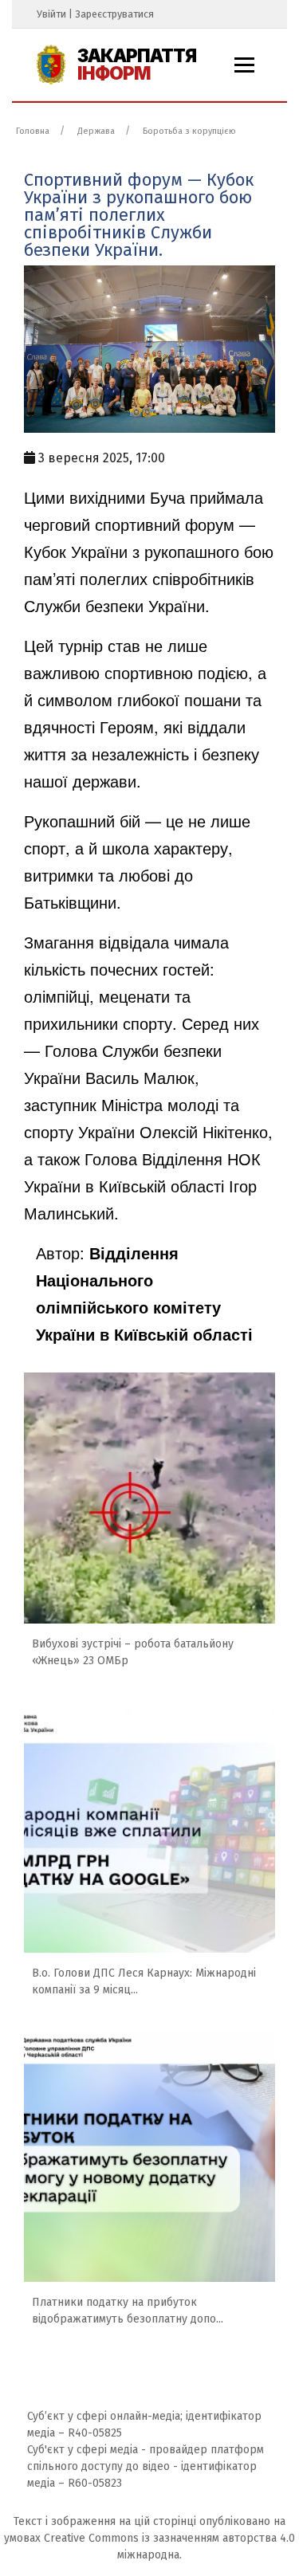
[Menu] (244, 65)
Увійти (51, 14)
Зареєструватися (114, 14)
